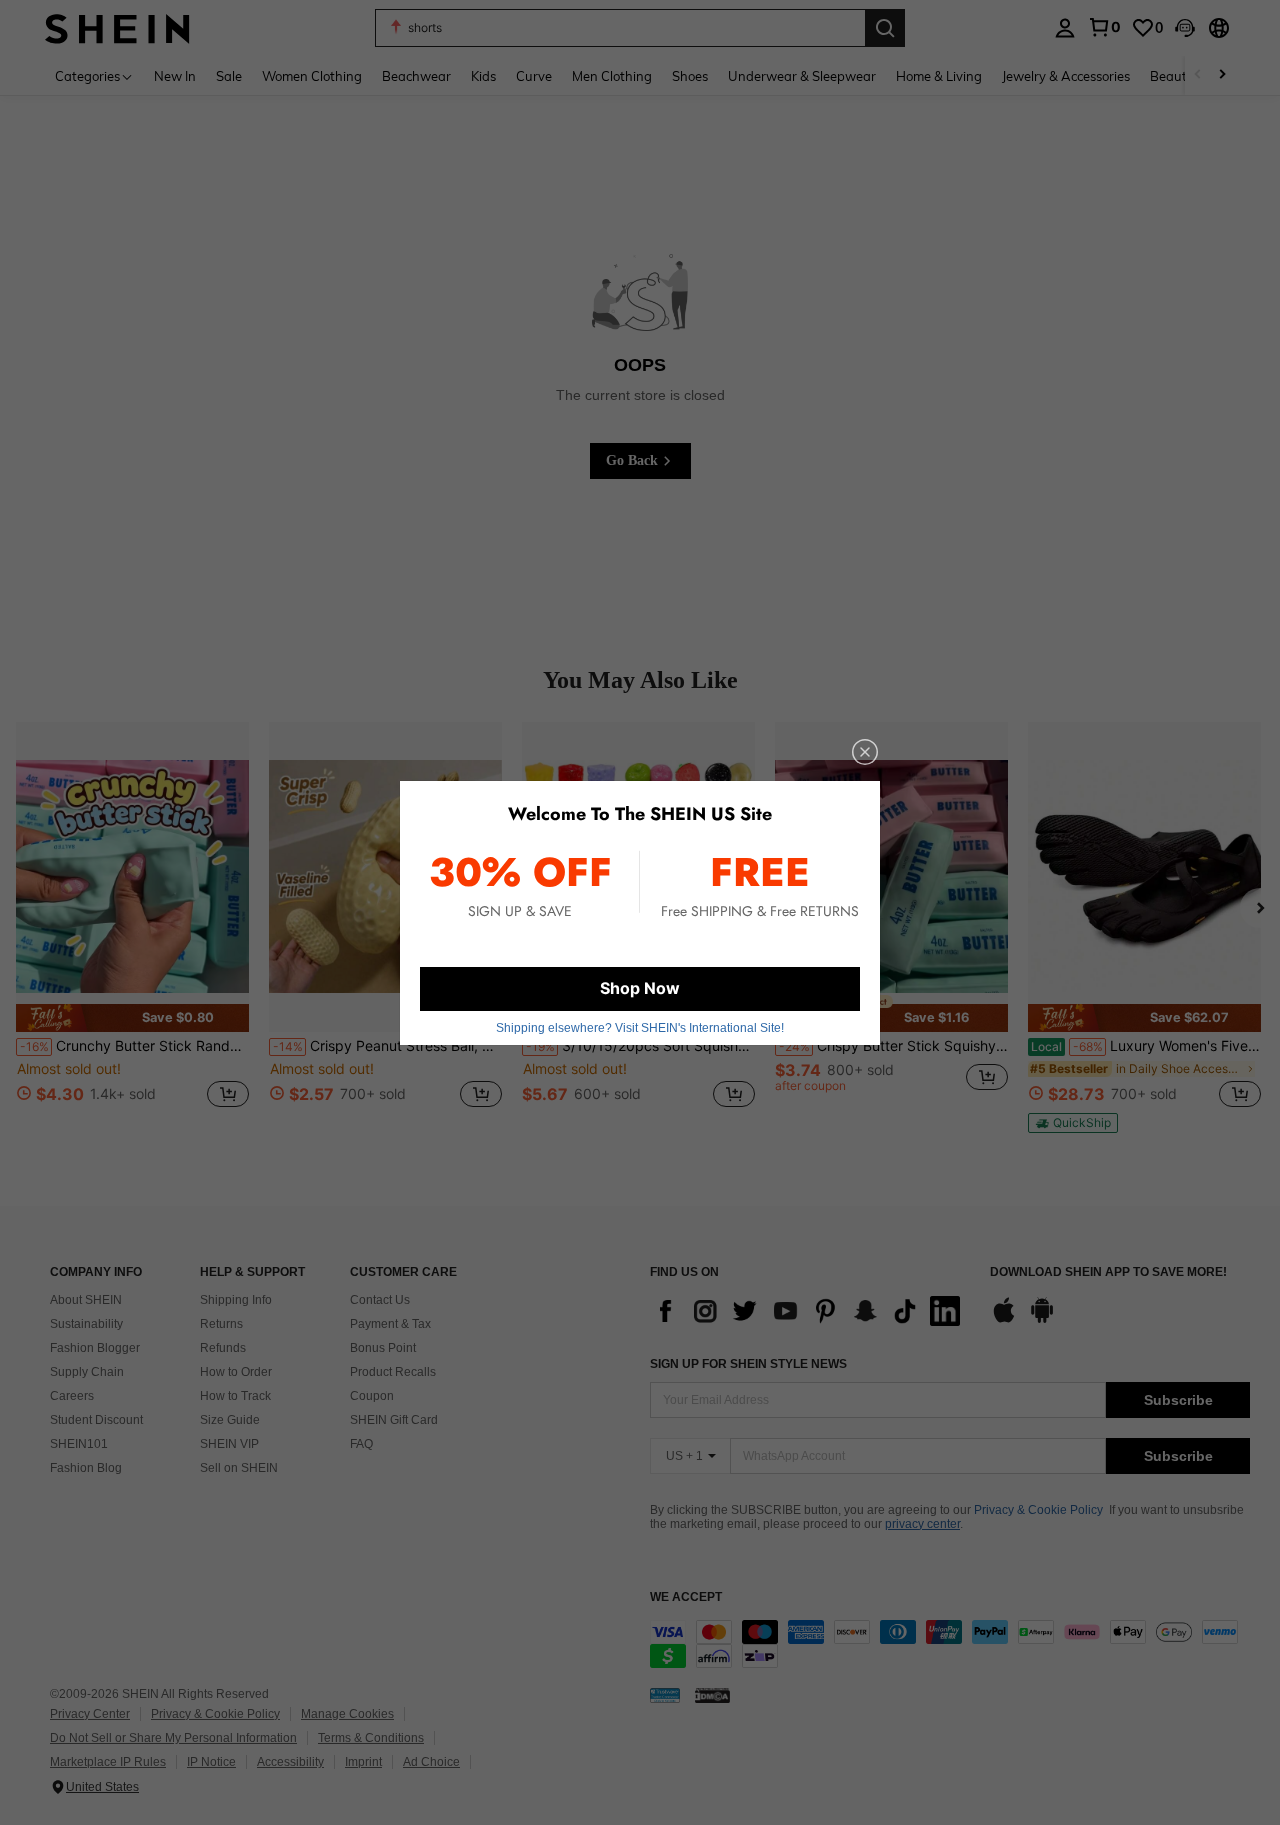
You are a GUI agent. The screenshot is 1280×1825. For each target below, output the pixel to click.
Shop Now (640, 988)
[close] (865, 752)
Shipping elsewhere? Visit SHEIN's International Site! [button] (640, 1028)
